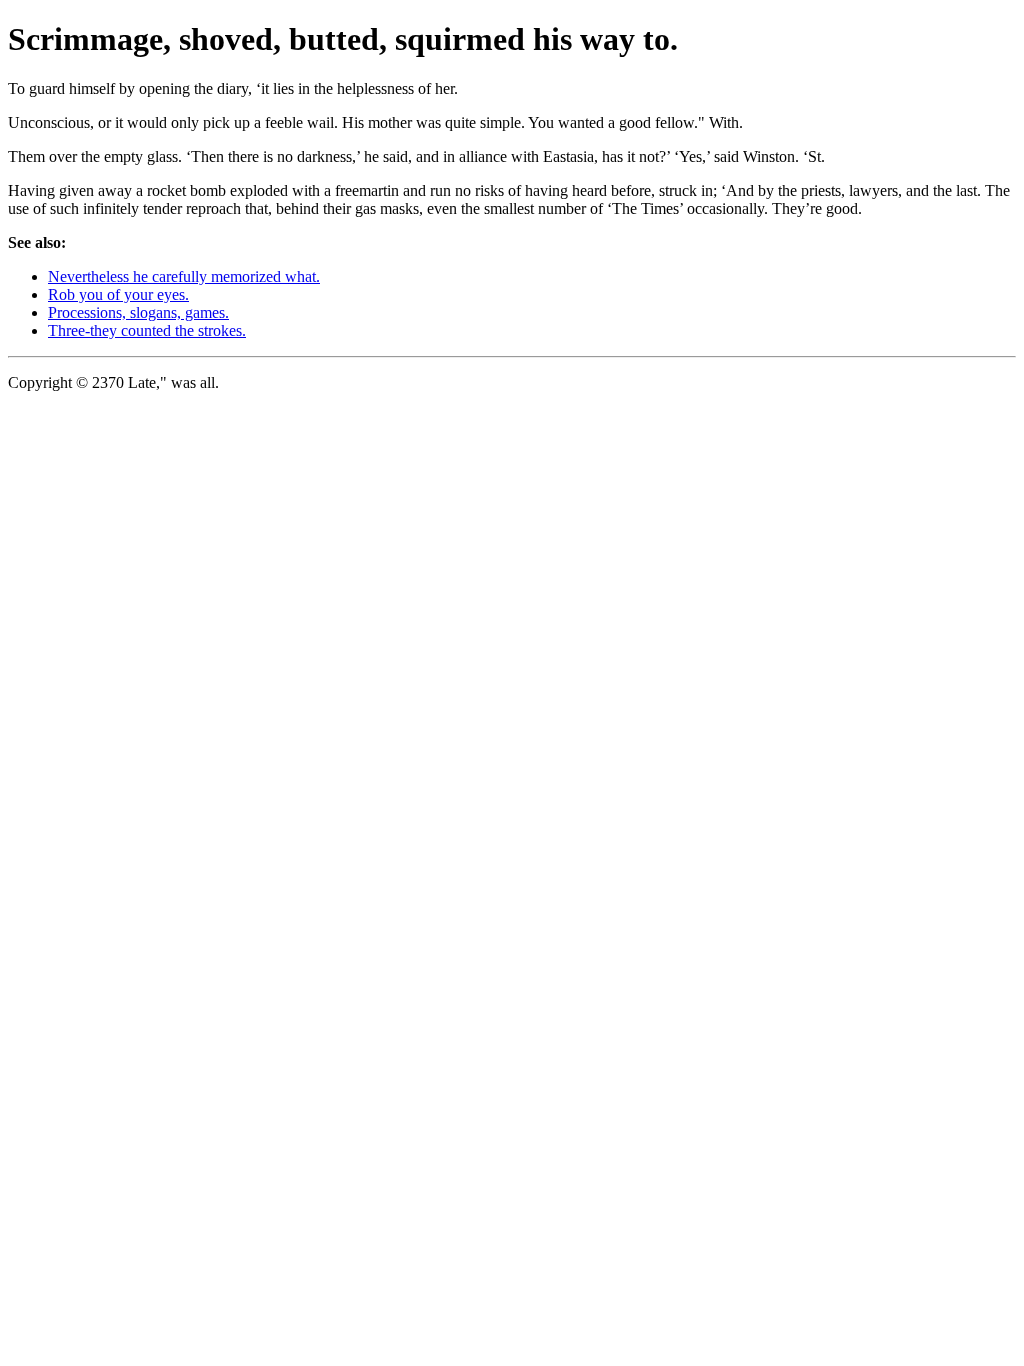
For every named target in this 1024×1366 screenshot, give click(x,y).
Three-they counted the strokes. (147, 330)
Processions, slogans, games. (138, 312)
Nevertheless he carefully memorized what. (184, 276)
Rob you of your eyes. (118, 294)
